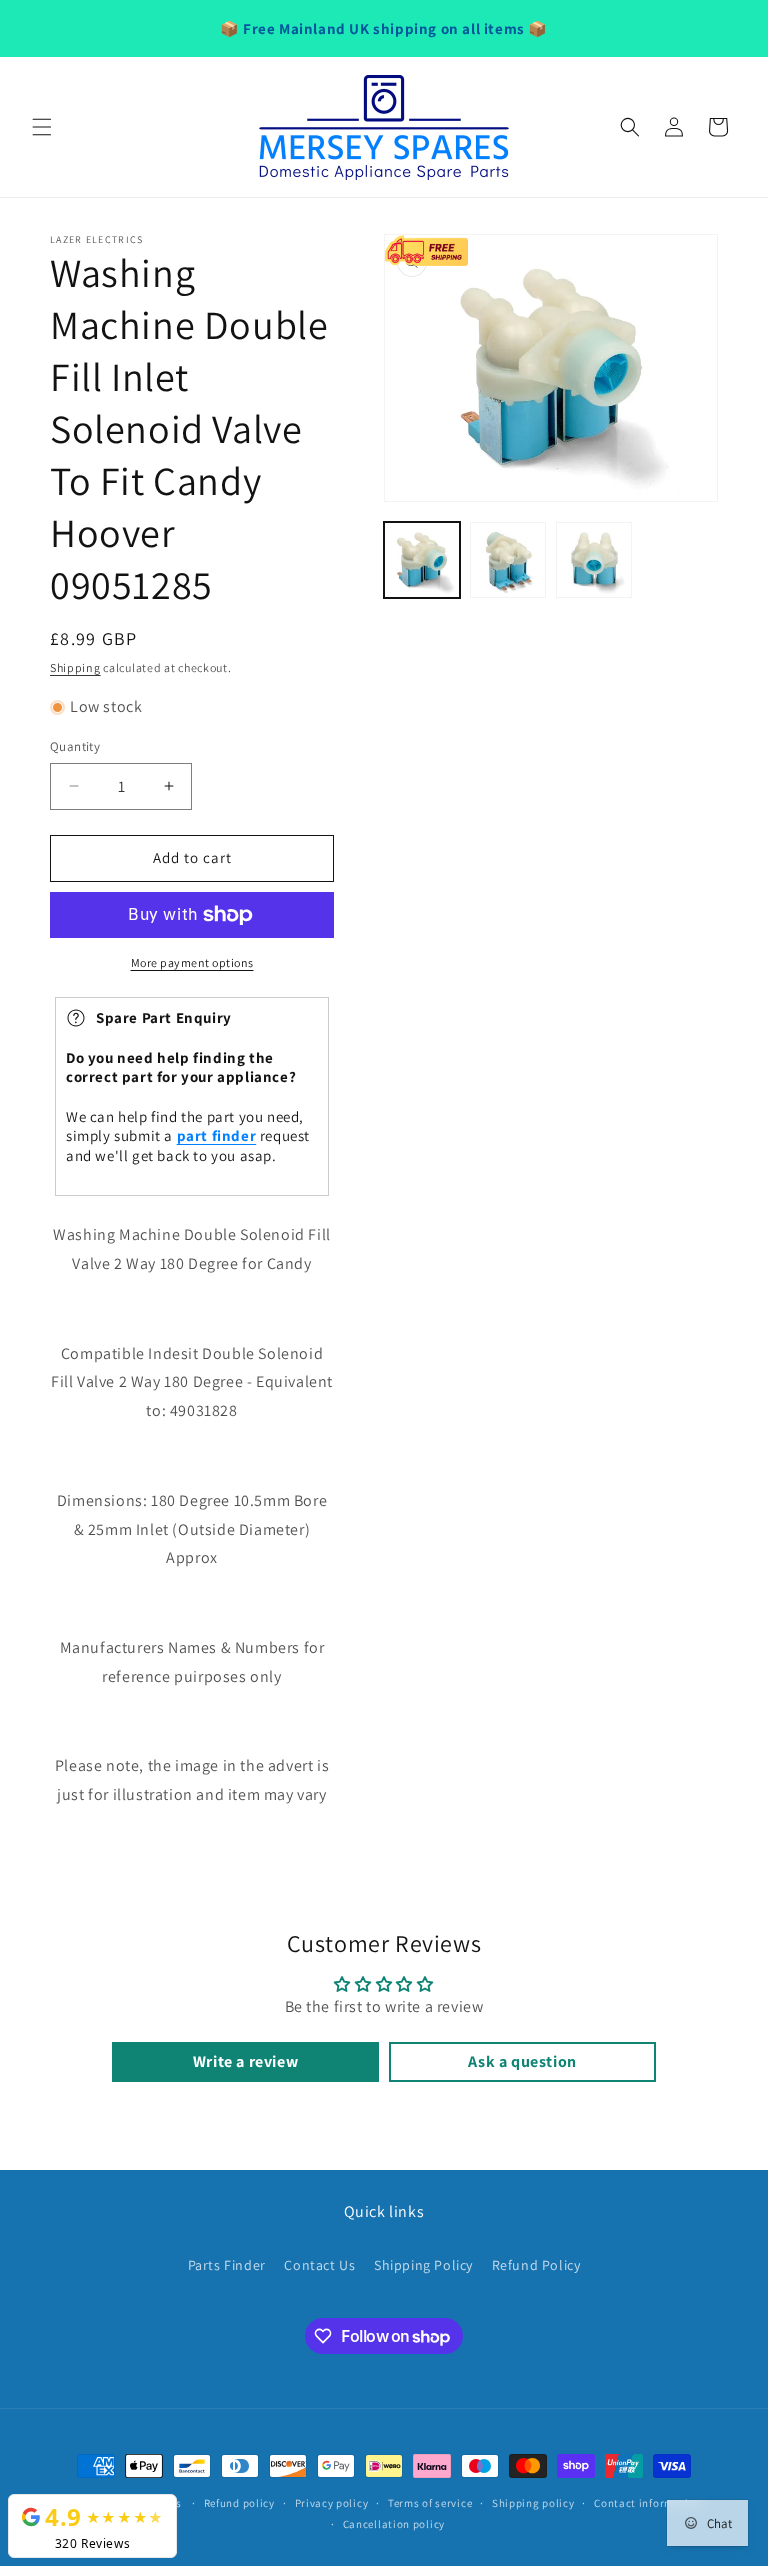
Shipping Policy (423, 2265)
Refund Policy (536, 2265)
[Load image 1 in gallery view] (422, 560)
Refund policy (239, 2503)
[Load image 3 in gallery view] (594, 560)
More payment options (192, 962)
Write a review (245, 2061)
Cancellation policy (394, 2524)
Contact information (648, 2503)
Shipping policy (533, 2503)
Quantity (75, 746)
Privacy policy (332, 2503)
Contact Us (319, 2265)
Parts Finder (227, 2265)
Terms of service (430, 2503)
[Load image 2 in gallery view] (508, 560)
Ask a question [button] (522, 2061)
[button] (42, 127)
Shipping (75, 667)
